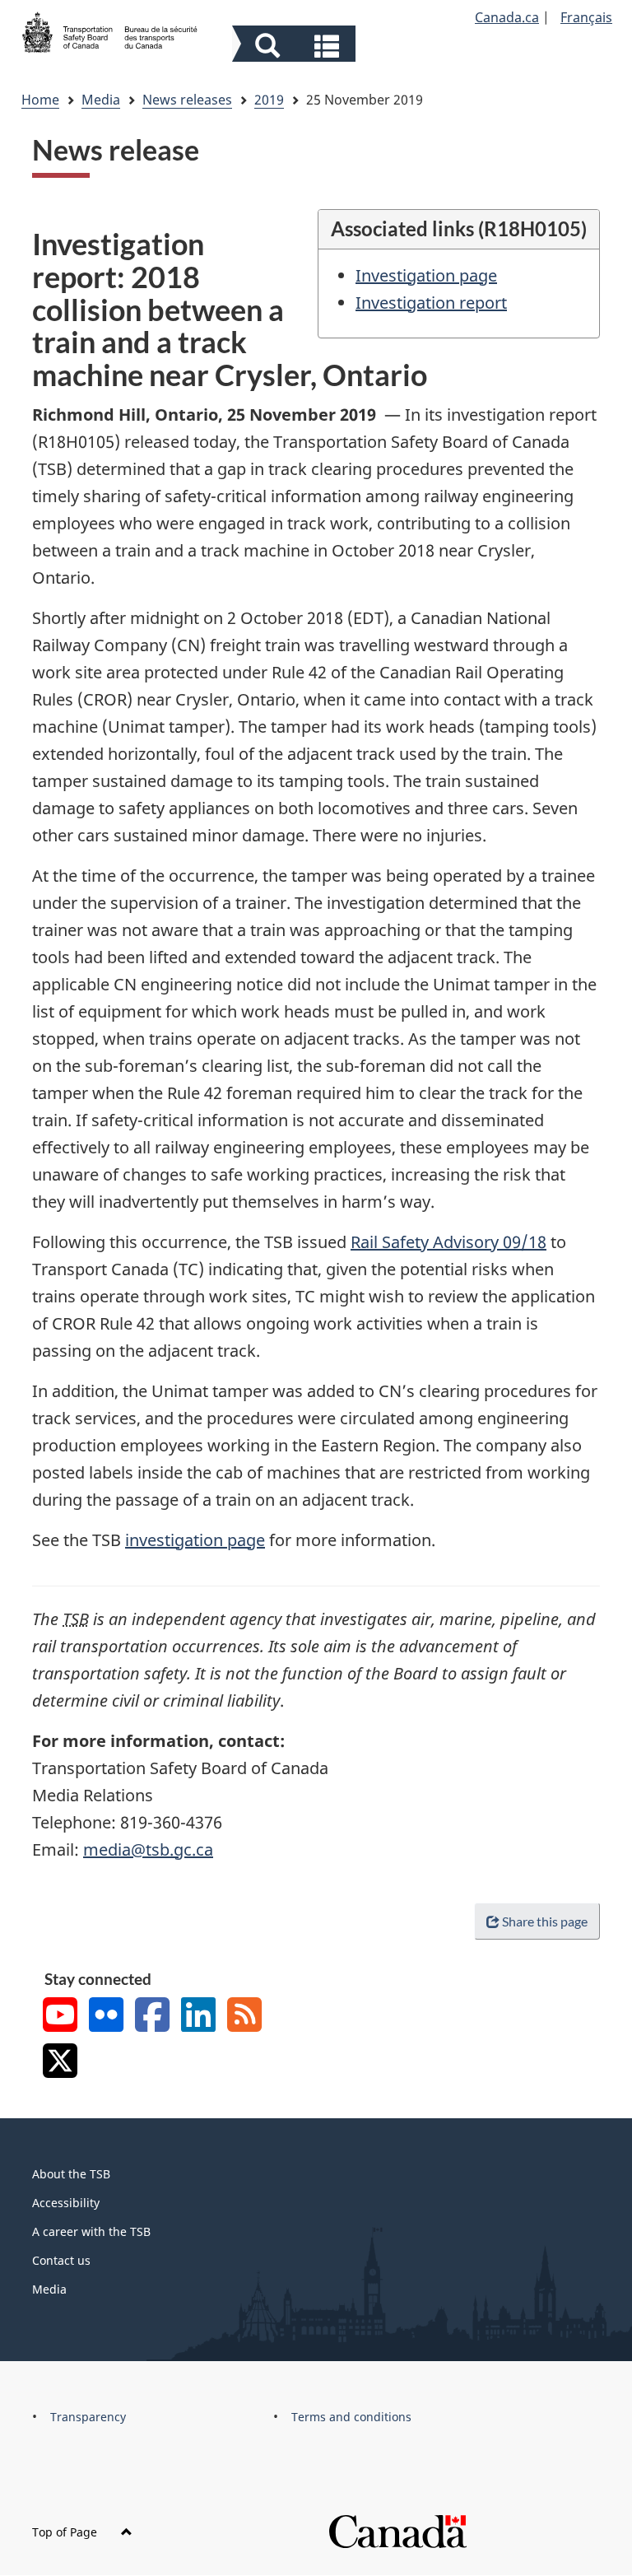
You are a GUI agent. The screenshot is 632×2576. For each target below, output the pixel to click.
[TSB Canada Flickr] (106, 2017)
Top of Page (66, 2532)
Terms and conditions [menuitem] (351, 2417)
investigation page (195, 1540)
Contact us (61, 2260)
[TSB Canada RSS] (244, 2017)
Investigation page (426, 275)
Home (40, 100)
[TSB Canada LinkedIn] (198, 2017)
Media (101, 100)
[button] (296, 46)
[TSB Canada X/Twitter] (60, 2063)
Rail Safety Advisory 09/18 (448, 1242)
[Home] (110, 30)
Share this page (545, 1921)
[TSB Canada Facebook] (152, 2017)
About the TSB (71, 2174)
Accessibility (66, 2203)
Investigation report (431, 303)
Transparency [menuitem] (88, 2417)
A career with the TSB (91, 2231)
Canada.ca (507, 17)
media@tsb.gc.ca (148, 1849)
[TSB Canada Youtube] (60, 2017)
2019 (269, 100)
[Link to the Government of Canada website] (397, 2530)
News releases (187, 100)
